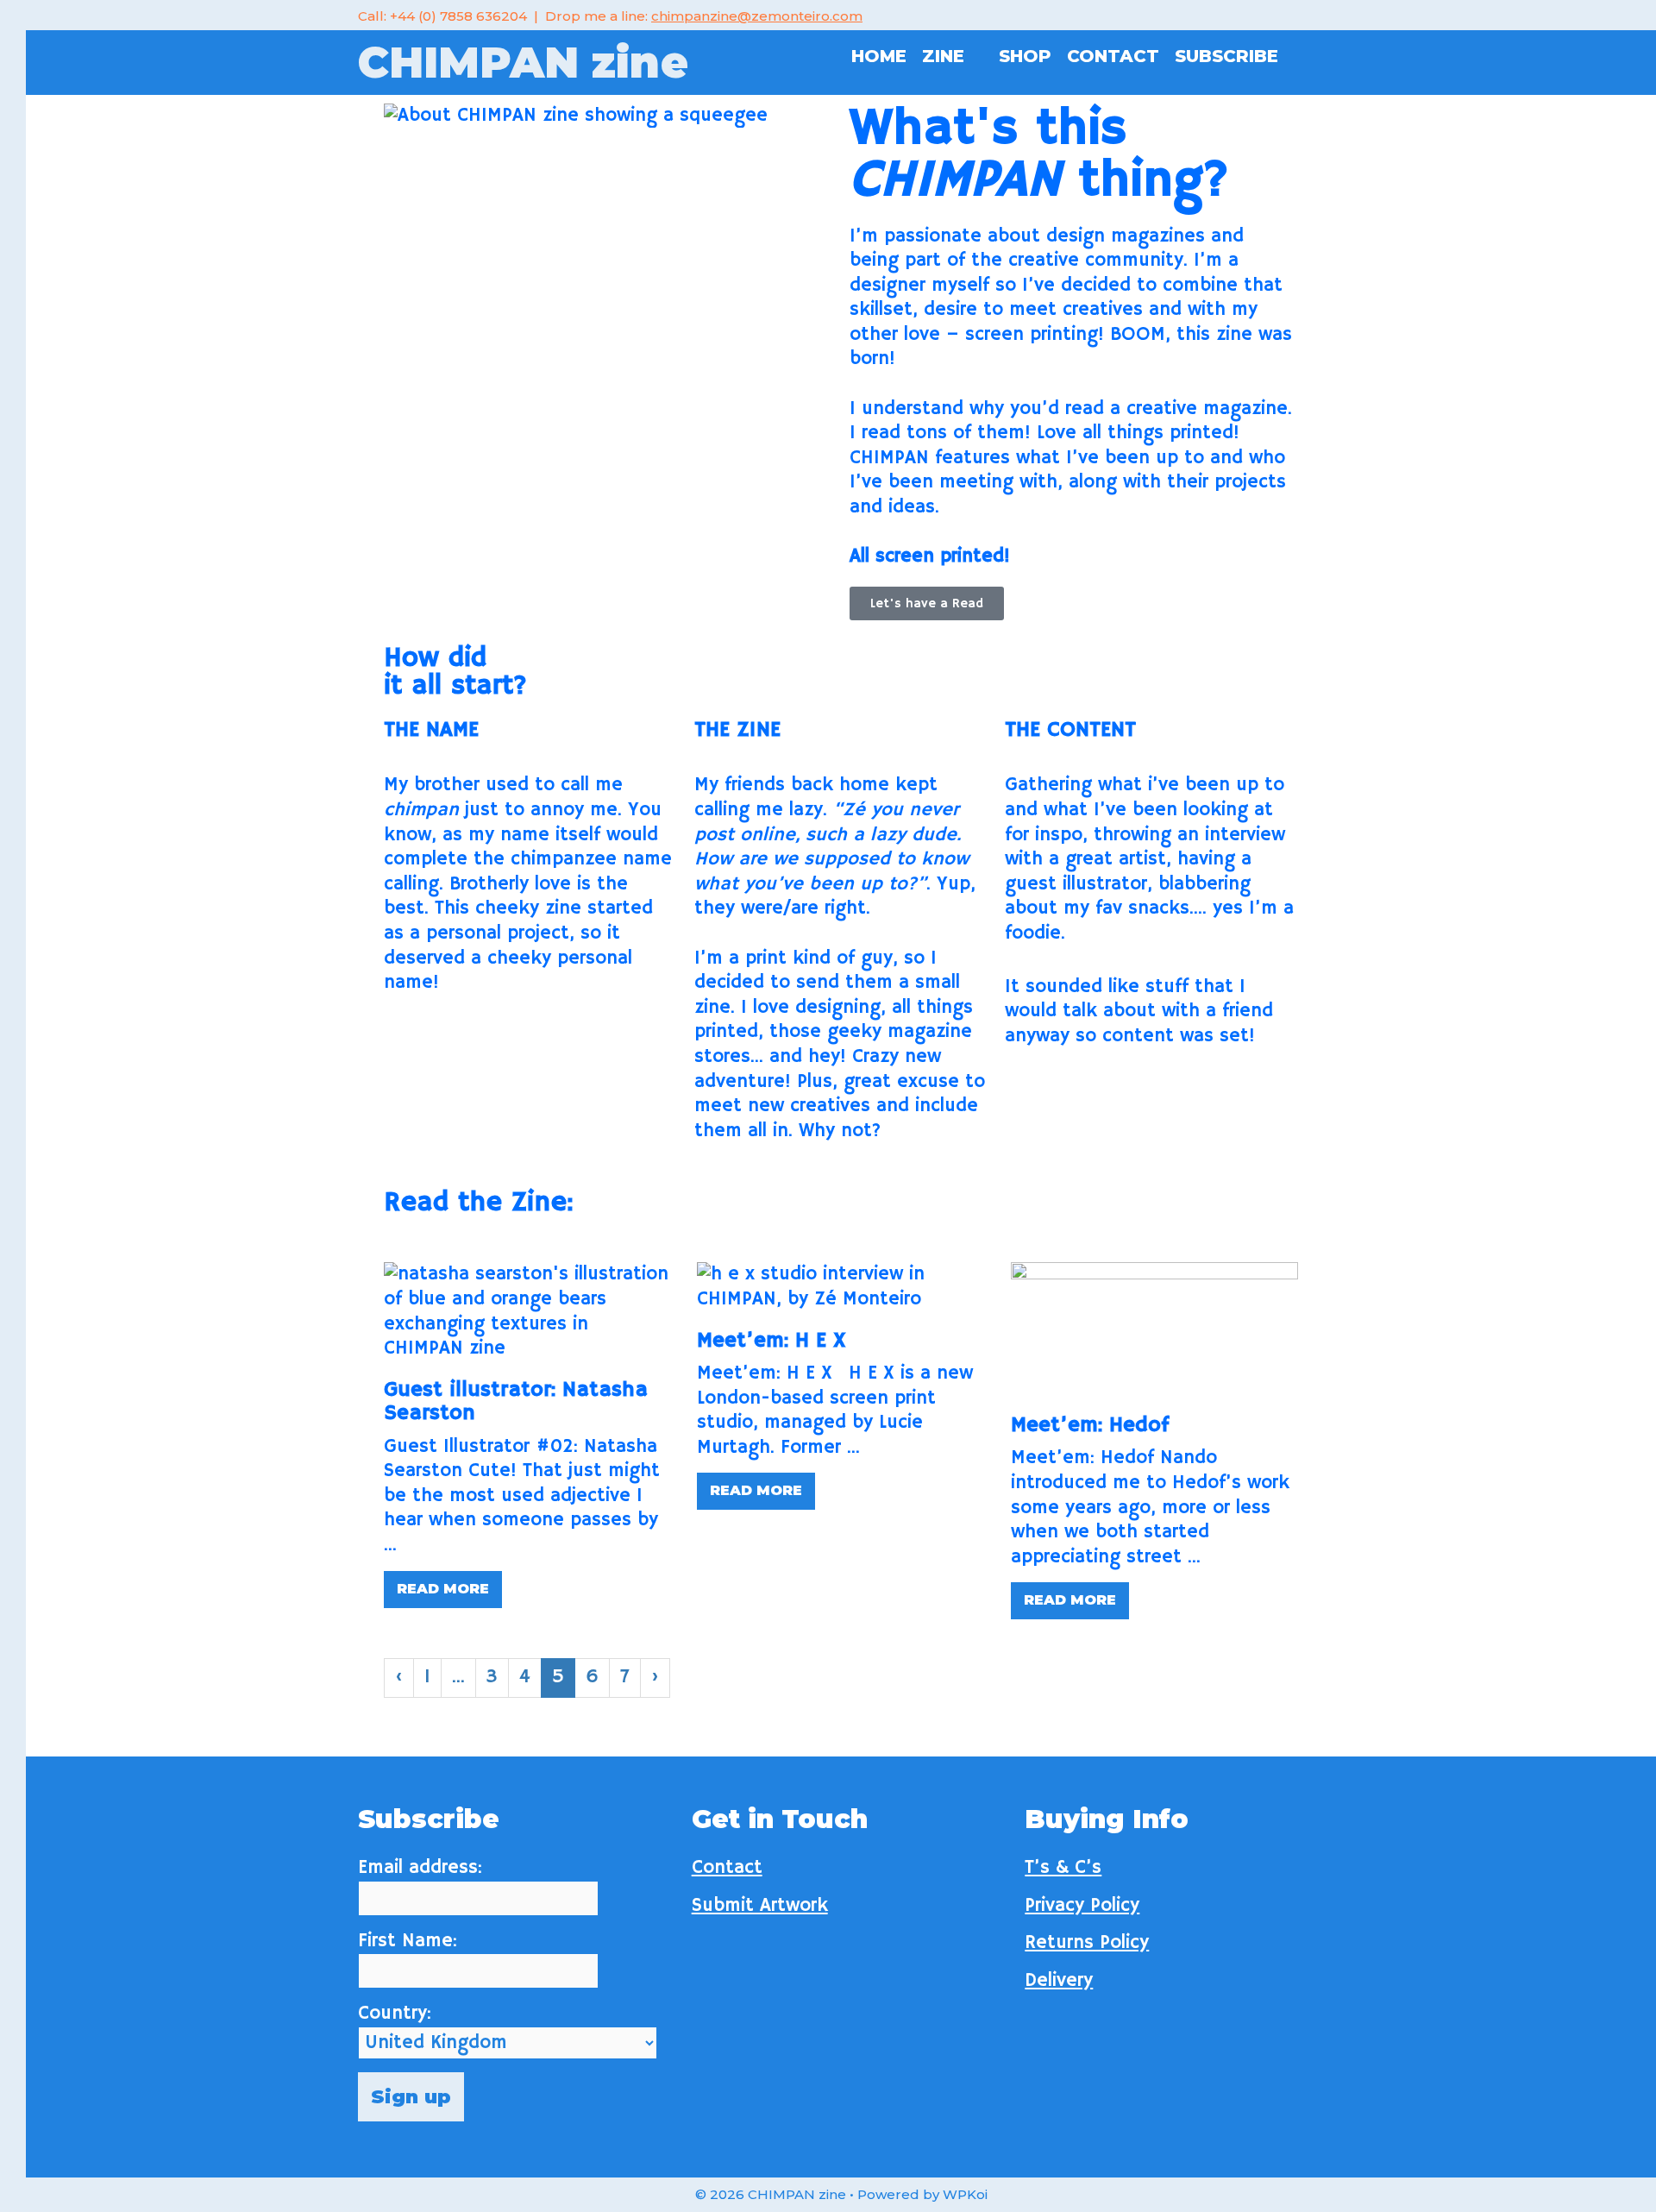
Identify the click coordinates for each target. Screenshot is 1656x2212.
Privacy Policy (1082, 1906)
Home (879, 56)
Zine (943, 56)
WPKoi (965, 2194)
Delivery (1059, 1981)
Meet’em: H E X (772, 1341)
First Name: (408, 1941)
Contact (1113, 56)
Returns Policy (1087, 1943)
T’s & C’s (1063, 1868)
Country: (395, 2014)
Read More (443, 1589)
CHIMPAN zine (523, 63)
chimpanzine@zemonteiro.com (757, 16)
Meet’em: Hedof (1090, 1425)
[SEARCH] (1305, 56)
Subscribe (1226, 56)
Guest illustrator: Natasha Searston (516, 1402)
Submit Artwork (760, 1906)
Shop (1025, 56)
